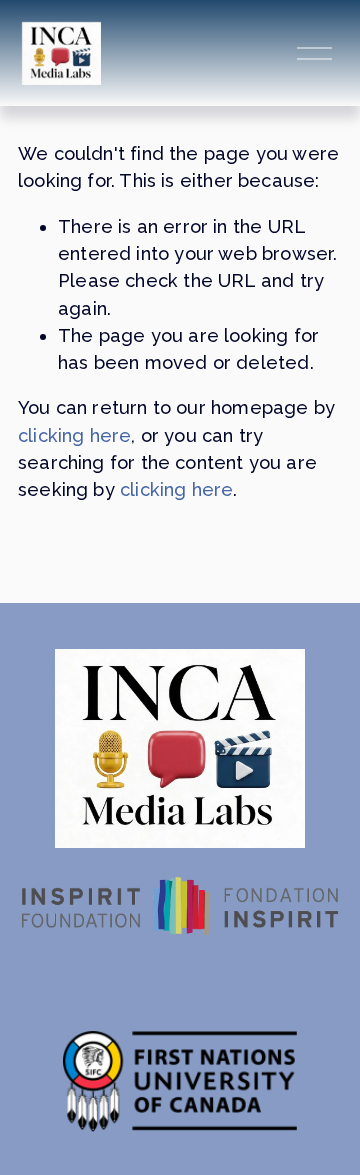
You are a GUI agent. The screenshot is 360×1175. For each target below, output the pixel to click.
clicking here (74, 435)
